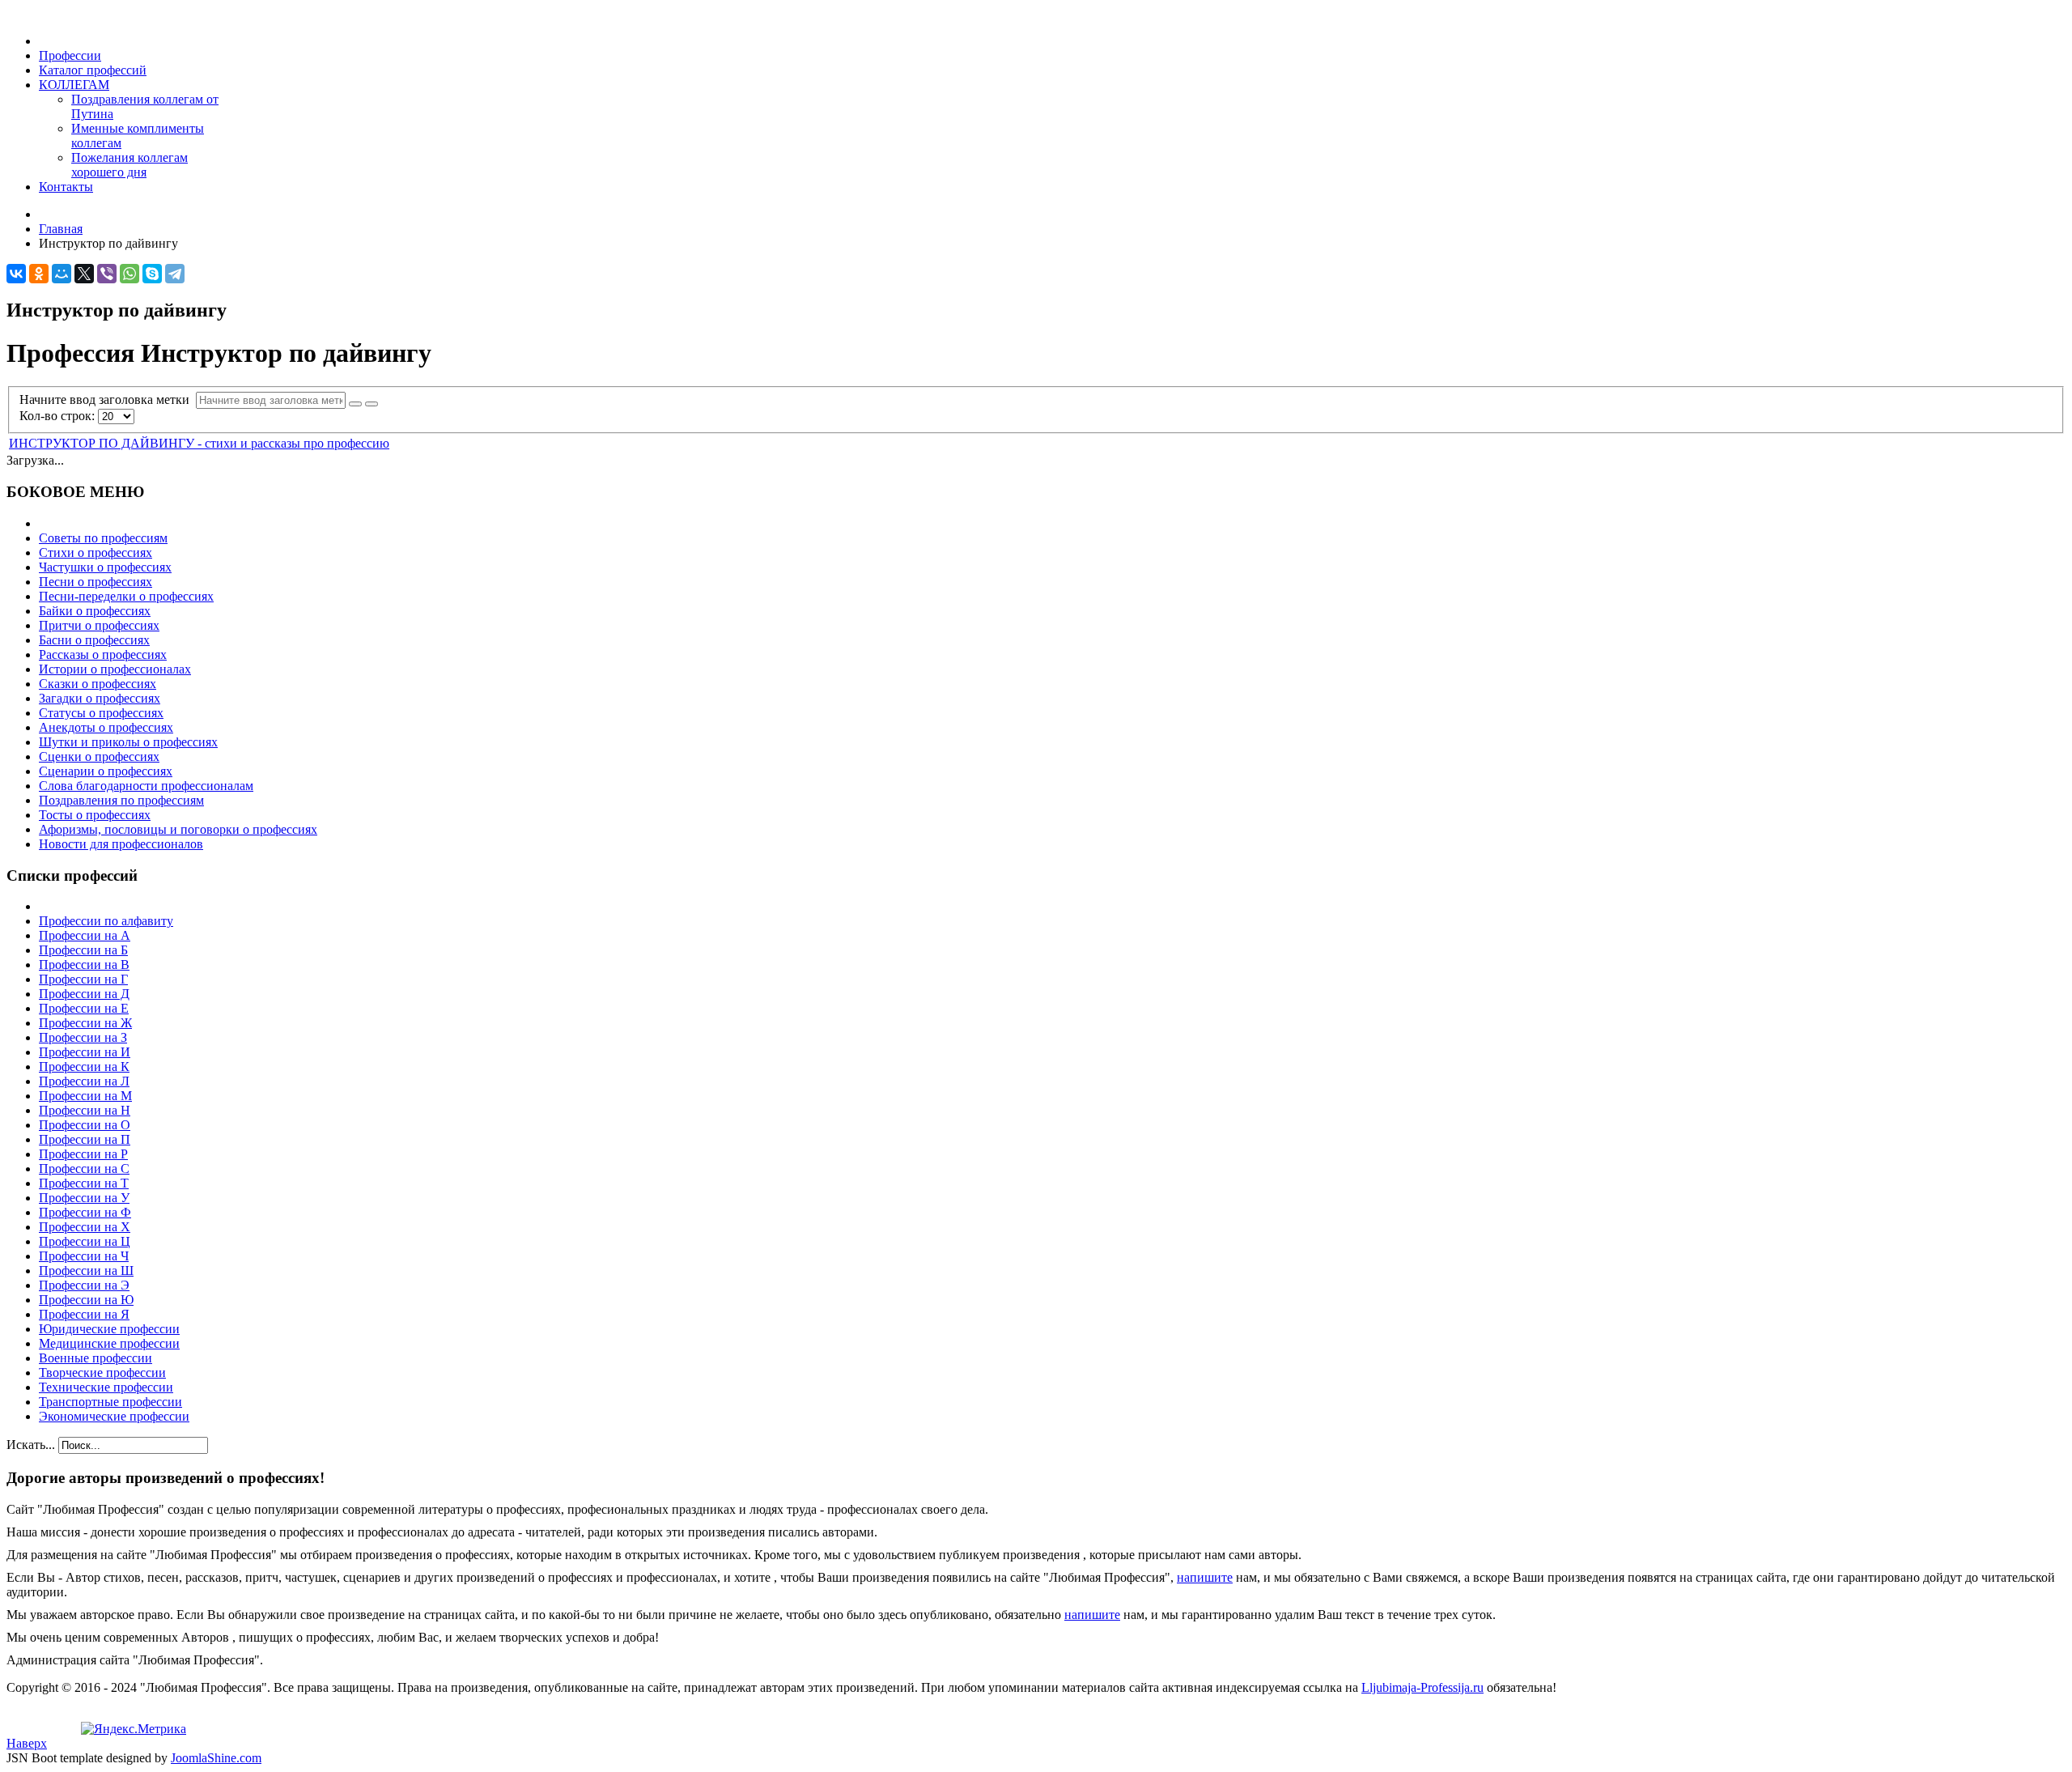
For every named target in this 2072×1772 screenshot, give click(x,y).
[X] (84, 274)
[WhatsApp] (129, 274)
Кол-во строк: (59, 416)
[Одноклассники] (39, 274)
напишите (1205, 1577)
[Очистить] (372, 404)
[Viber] (107, 274)
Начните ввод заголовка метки (108, 399)
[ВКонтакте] (16, 274)
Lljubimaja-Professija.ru (1422, 1687)
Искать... (31, 1445)
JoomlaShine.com (216, 1758)
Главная (61, 229)
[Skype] (152, 274)
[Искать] (355, 404)
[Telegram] (175, 274)
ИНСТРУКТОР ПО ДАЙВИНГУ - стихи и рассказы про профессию (199, 443)
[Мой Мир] (62, 274)
